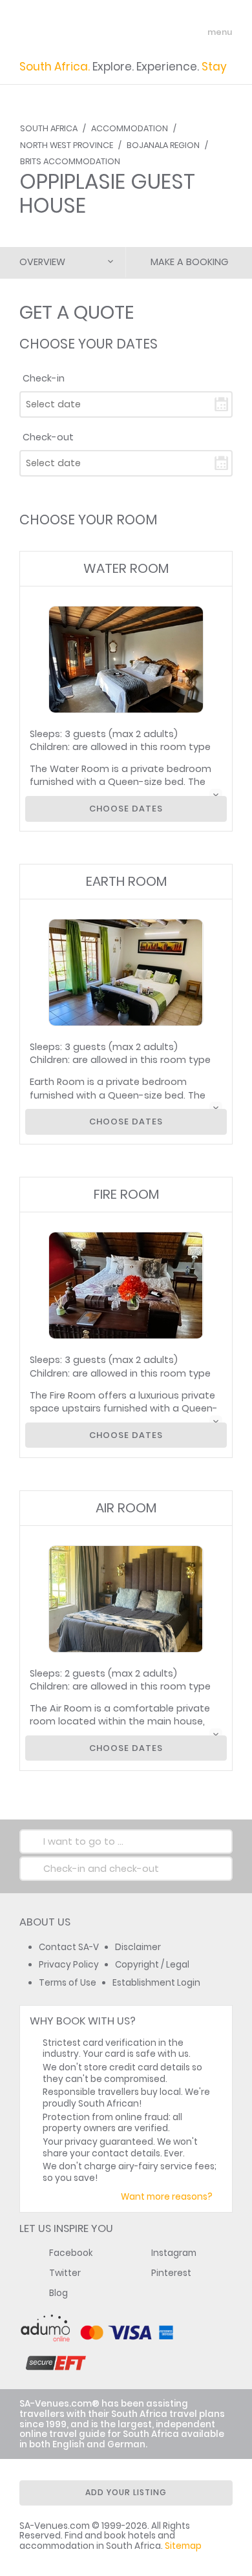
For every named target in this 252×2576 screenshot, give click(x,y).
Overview (42, 262)
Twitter (65, 2273)
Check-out (48, 437)
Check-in (44, 378)
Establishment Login (156, 1983)
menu (196, 32)
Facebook (71, 2253)
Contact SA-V (69, 1947)
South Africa (49, 128)
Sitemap (183, 2546)
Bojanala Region (163, 145)
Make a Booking (189, 262)
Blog (58, 2293)
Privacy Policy (69, 1965)
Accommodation (130, 128)
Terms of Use (68, 1983)
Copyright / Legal (152, 1965)
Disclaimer (138, 1947)
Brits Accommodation (70, 161)
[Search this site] (172, 32)
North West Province (67, 145)
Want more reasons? (167, 2197)
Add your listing (126, 2492)
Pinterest (171, 2273)
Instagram (174, 2253)
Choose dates (126, 809)
